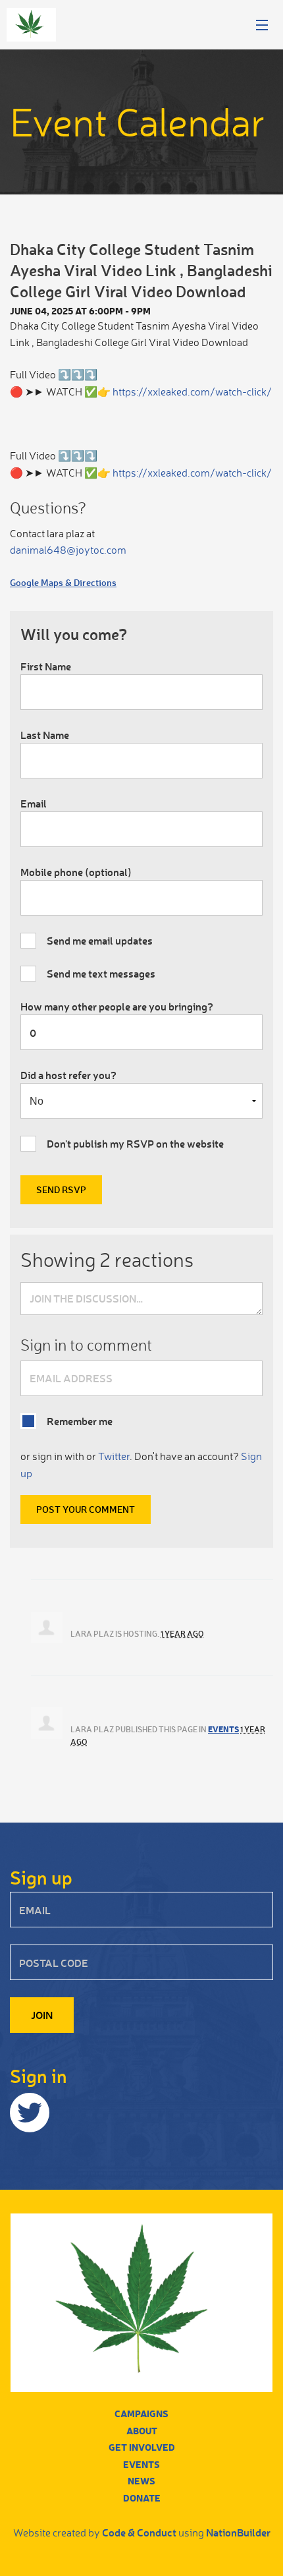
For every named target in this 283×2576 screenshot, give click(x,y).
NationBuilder (238, 2532)
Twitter (114, 1456)
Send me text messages (101, 973)
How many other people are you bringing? (117, 1006)
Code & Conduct (139, 2532)
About (142, 2431)
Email (34, 803)
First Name (46, 666)
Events (223, 1729)
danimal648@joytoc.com (68, 550)
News (141, 2481)
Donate (142, 2498)
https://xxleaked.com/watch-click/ (192, 392)
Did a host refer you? (68, 1075)
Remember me (80, 1421)
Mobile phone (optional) (76, 872)
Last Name (45, 735)
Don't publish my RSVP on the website (135, 1143)
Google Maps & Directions (63, 582)
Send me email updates (100, 940)
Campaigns (141, 2414)
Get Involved (142, 2447)
